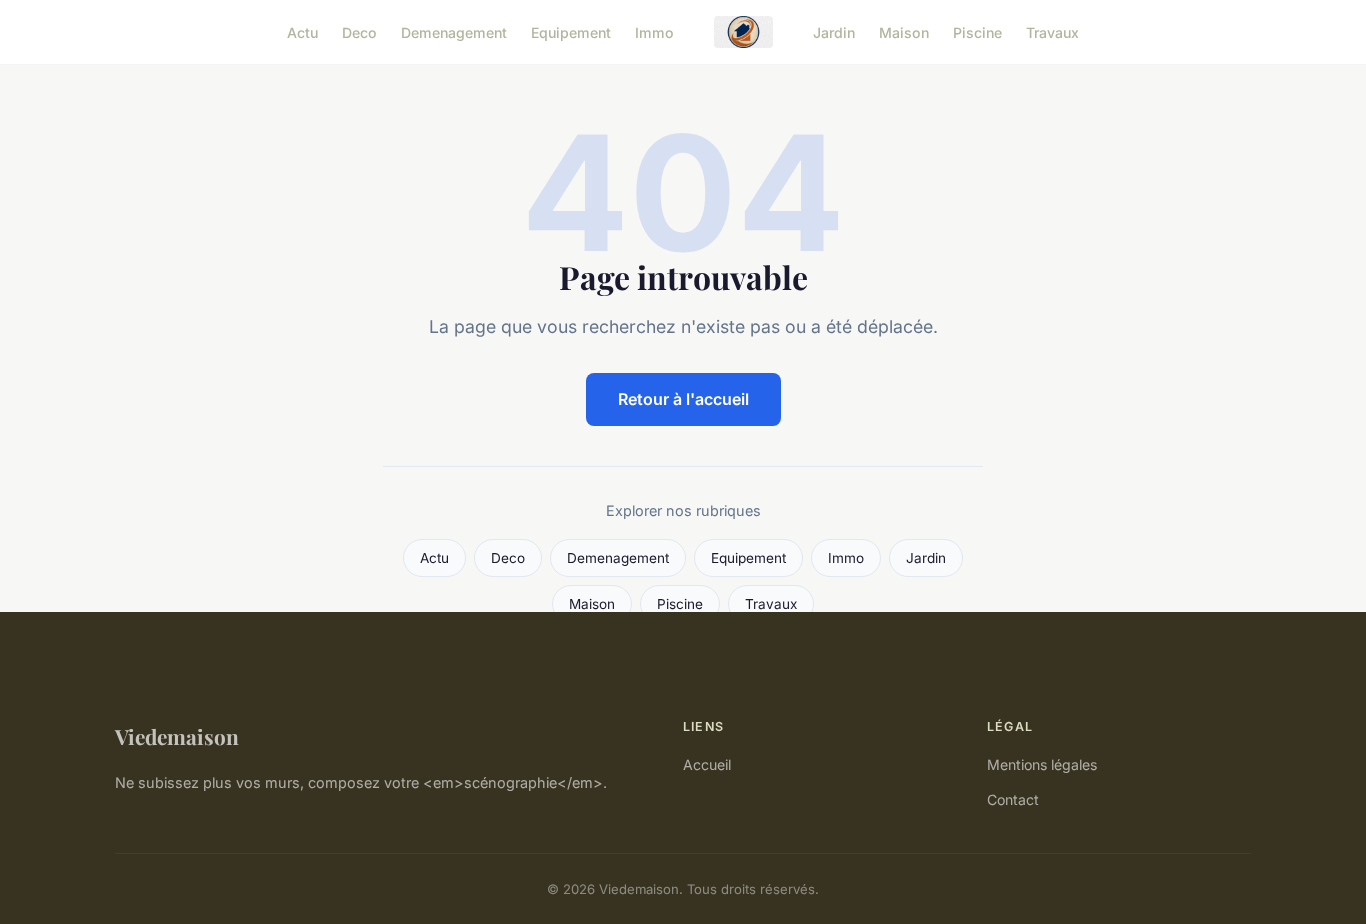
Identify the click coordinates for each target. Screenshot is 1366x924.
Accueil (707, 764)
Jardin (834, 31)
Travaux (1052, 31)
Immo (654, 31)
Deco (359, 31)
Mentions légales (1042, 764)
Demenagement (454, 31)
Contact (1013, 799)
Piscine (977, 31)
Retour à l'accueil (683, 399)
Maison (904, 31)
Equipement (571, 31)
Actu (302, 31)
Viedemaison (177, 736)
